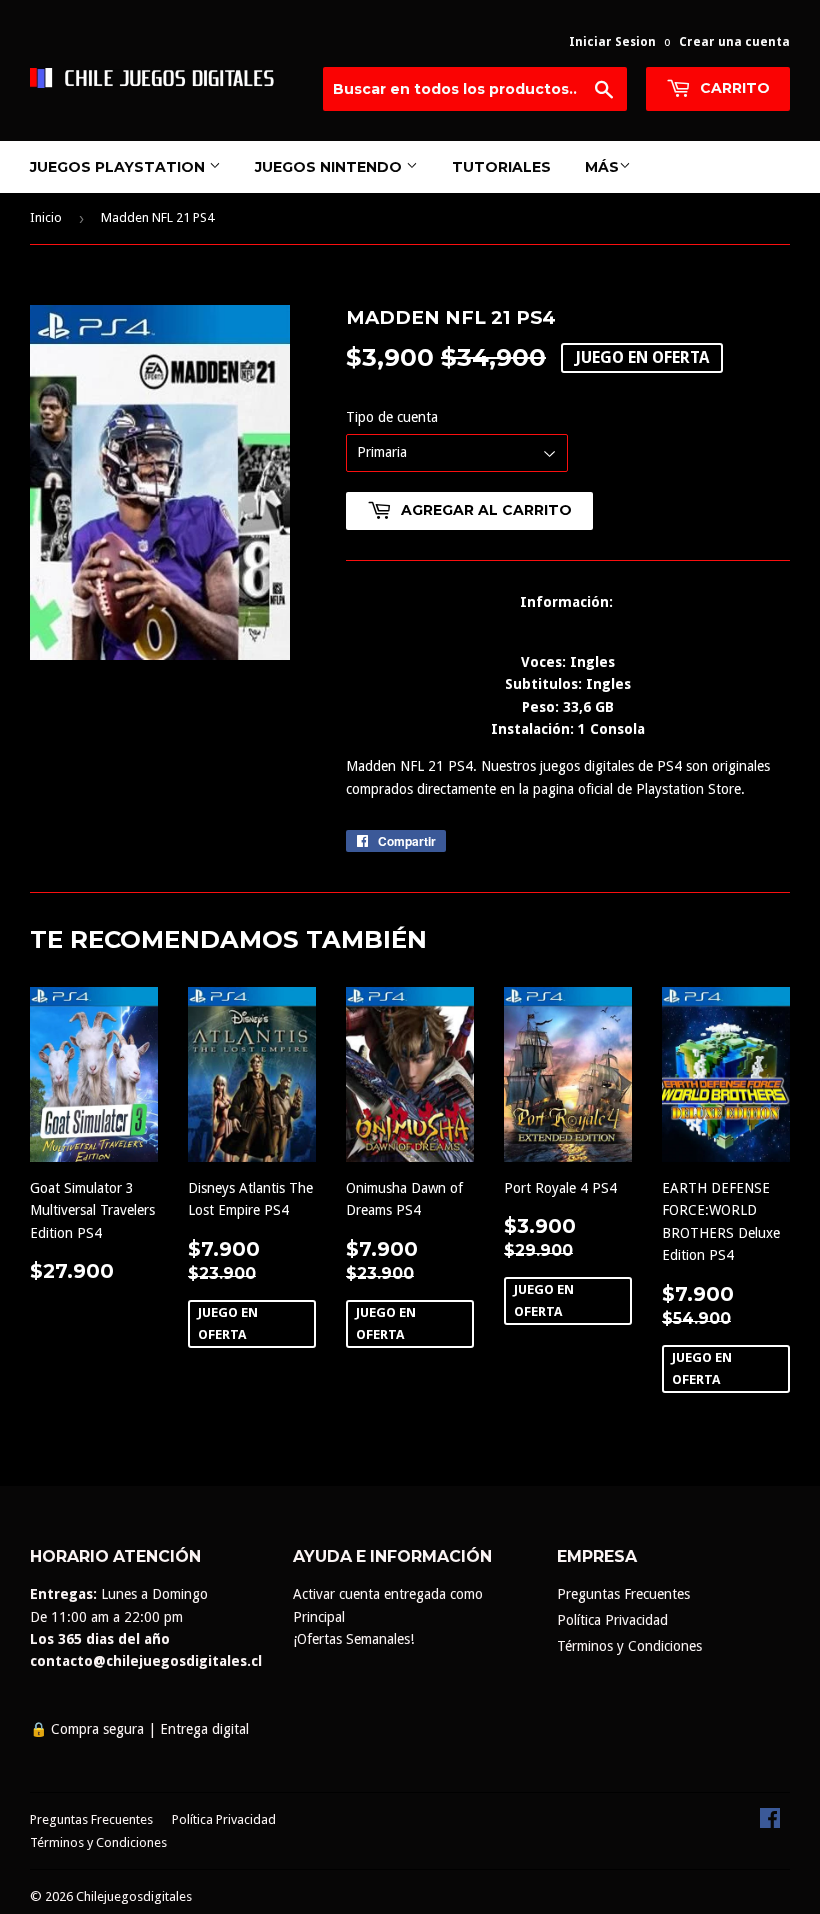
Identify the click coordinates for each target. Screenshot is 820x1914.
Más (602, 167)
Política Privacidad (612, 1620)
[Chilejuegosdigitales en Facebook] (770, 1823)
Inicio (46, 217)
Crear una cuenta (734, 42)
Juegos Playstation (119, 167)
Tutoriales (501, 167)
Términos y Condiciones (629, 1646)
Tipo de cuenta (392, 417)
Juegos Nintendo (330, 167)
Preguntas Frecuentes (623, 1594)
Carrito (733, 88)
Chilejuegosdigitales (134, 1896)
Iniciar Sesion (612, 42)
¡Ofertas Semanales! (353, 1639)
